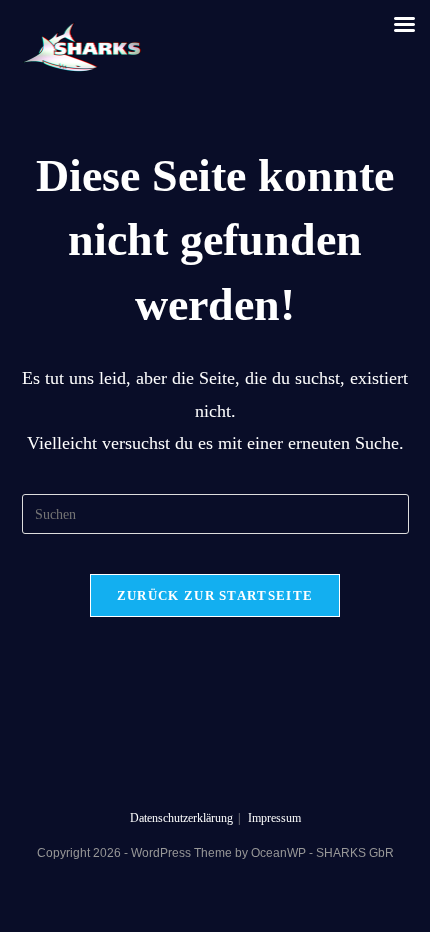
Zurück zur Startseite (215, 595)
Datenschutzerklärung (181, 818)
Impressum (274, 818)
